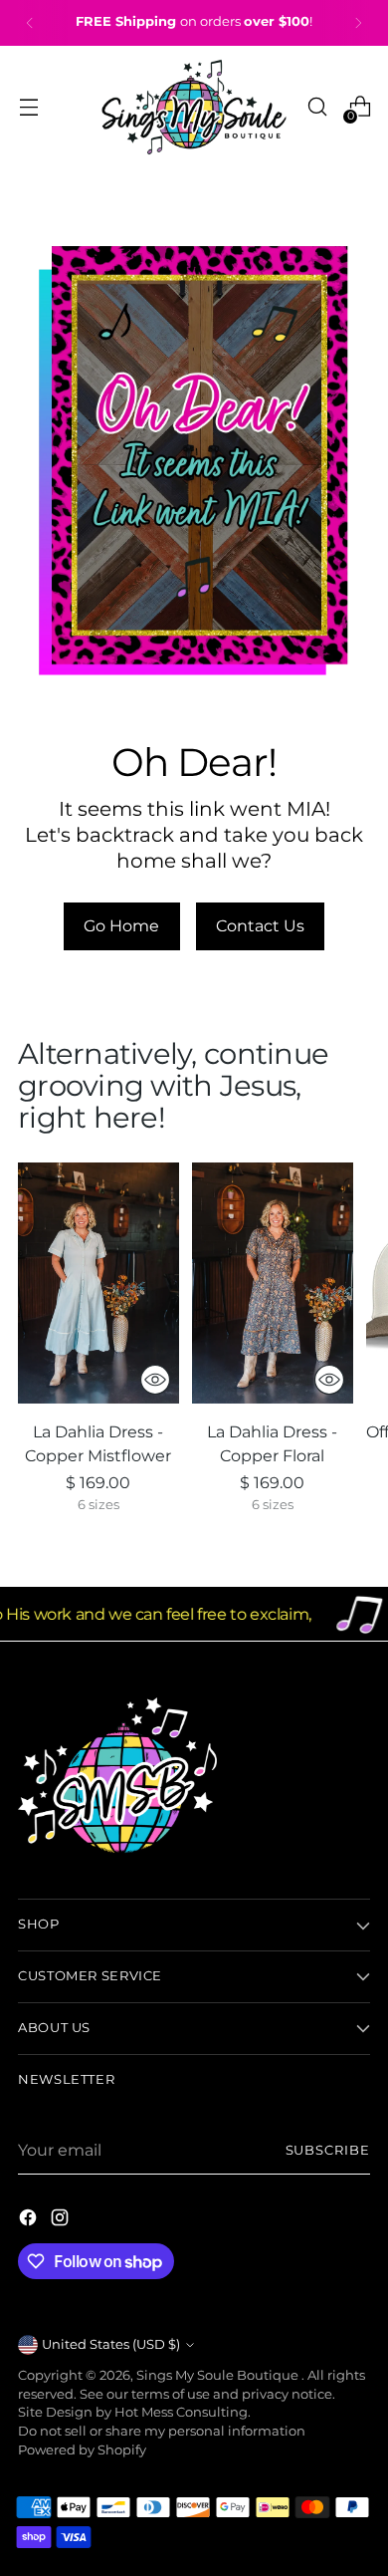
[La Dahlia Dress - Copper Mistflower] (98, 1284)
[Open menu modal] (28, 107)
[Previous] (30, 23)
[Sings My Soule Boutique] (194, 107)
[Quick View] (155, 1380)
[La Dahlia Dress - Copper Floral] (273, 1284)
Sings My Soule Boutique (219, 2375)
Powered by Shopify (82, 2450)
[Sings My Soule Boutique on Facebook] (30, 2220)
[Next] (358, 23)
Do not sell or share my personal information (162, 2431)
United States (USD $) (111, 2344)
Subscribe (328, 2150)
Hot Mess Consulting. (183, 2412)
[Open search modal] (317, 107)
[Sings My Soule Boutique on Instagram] (62, 2220)
